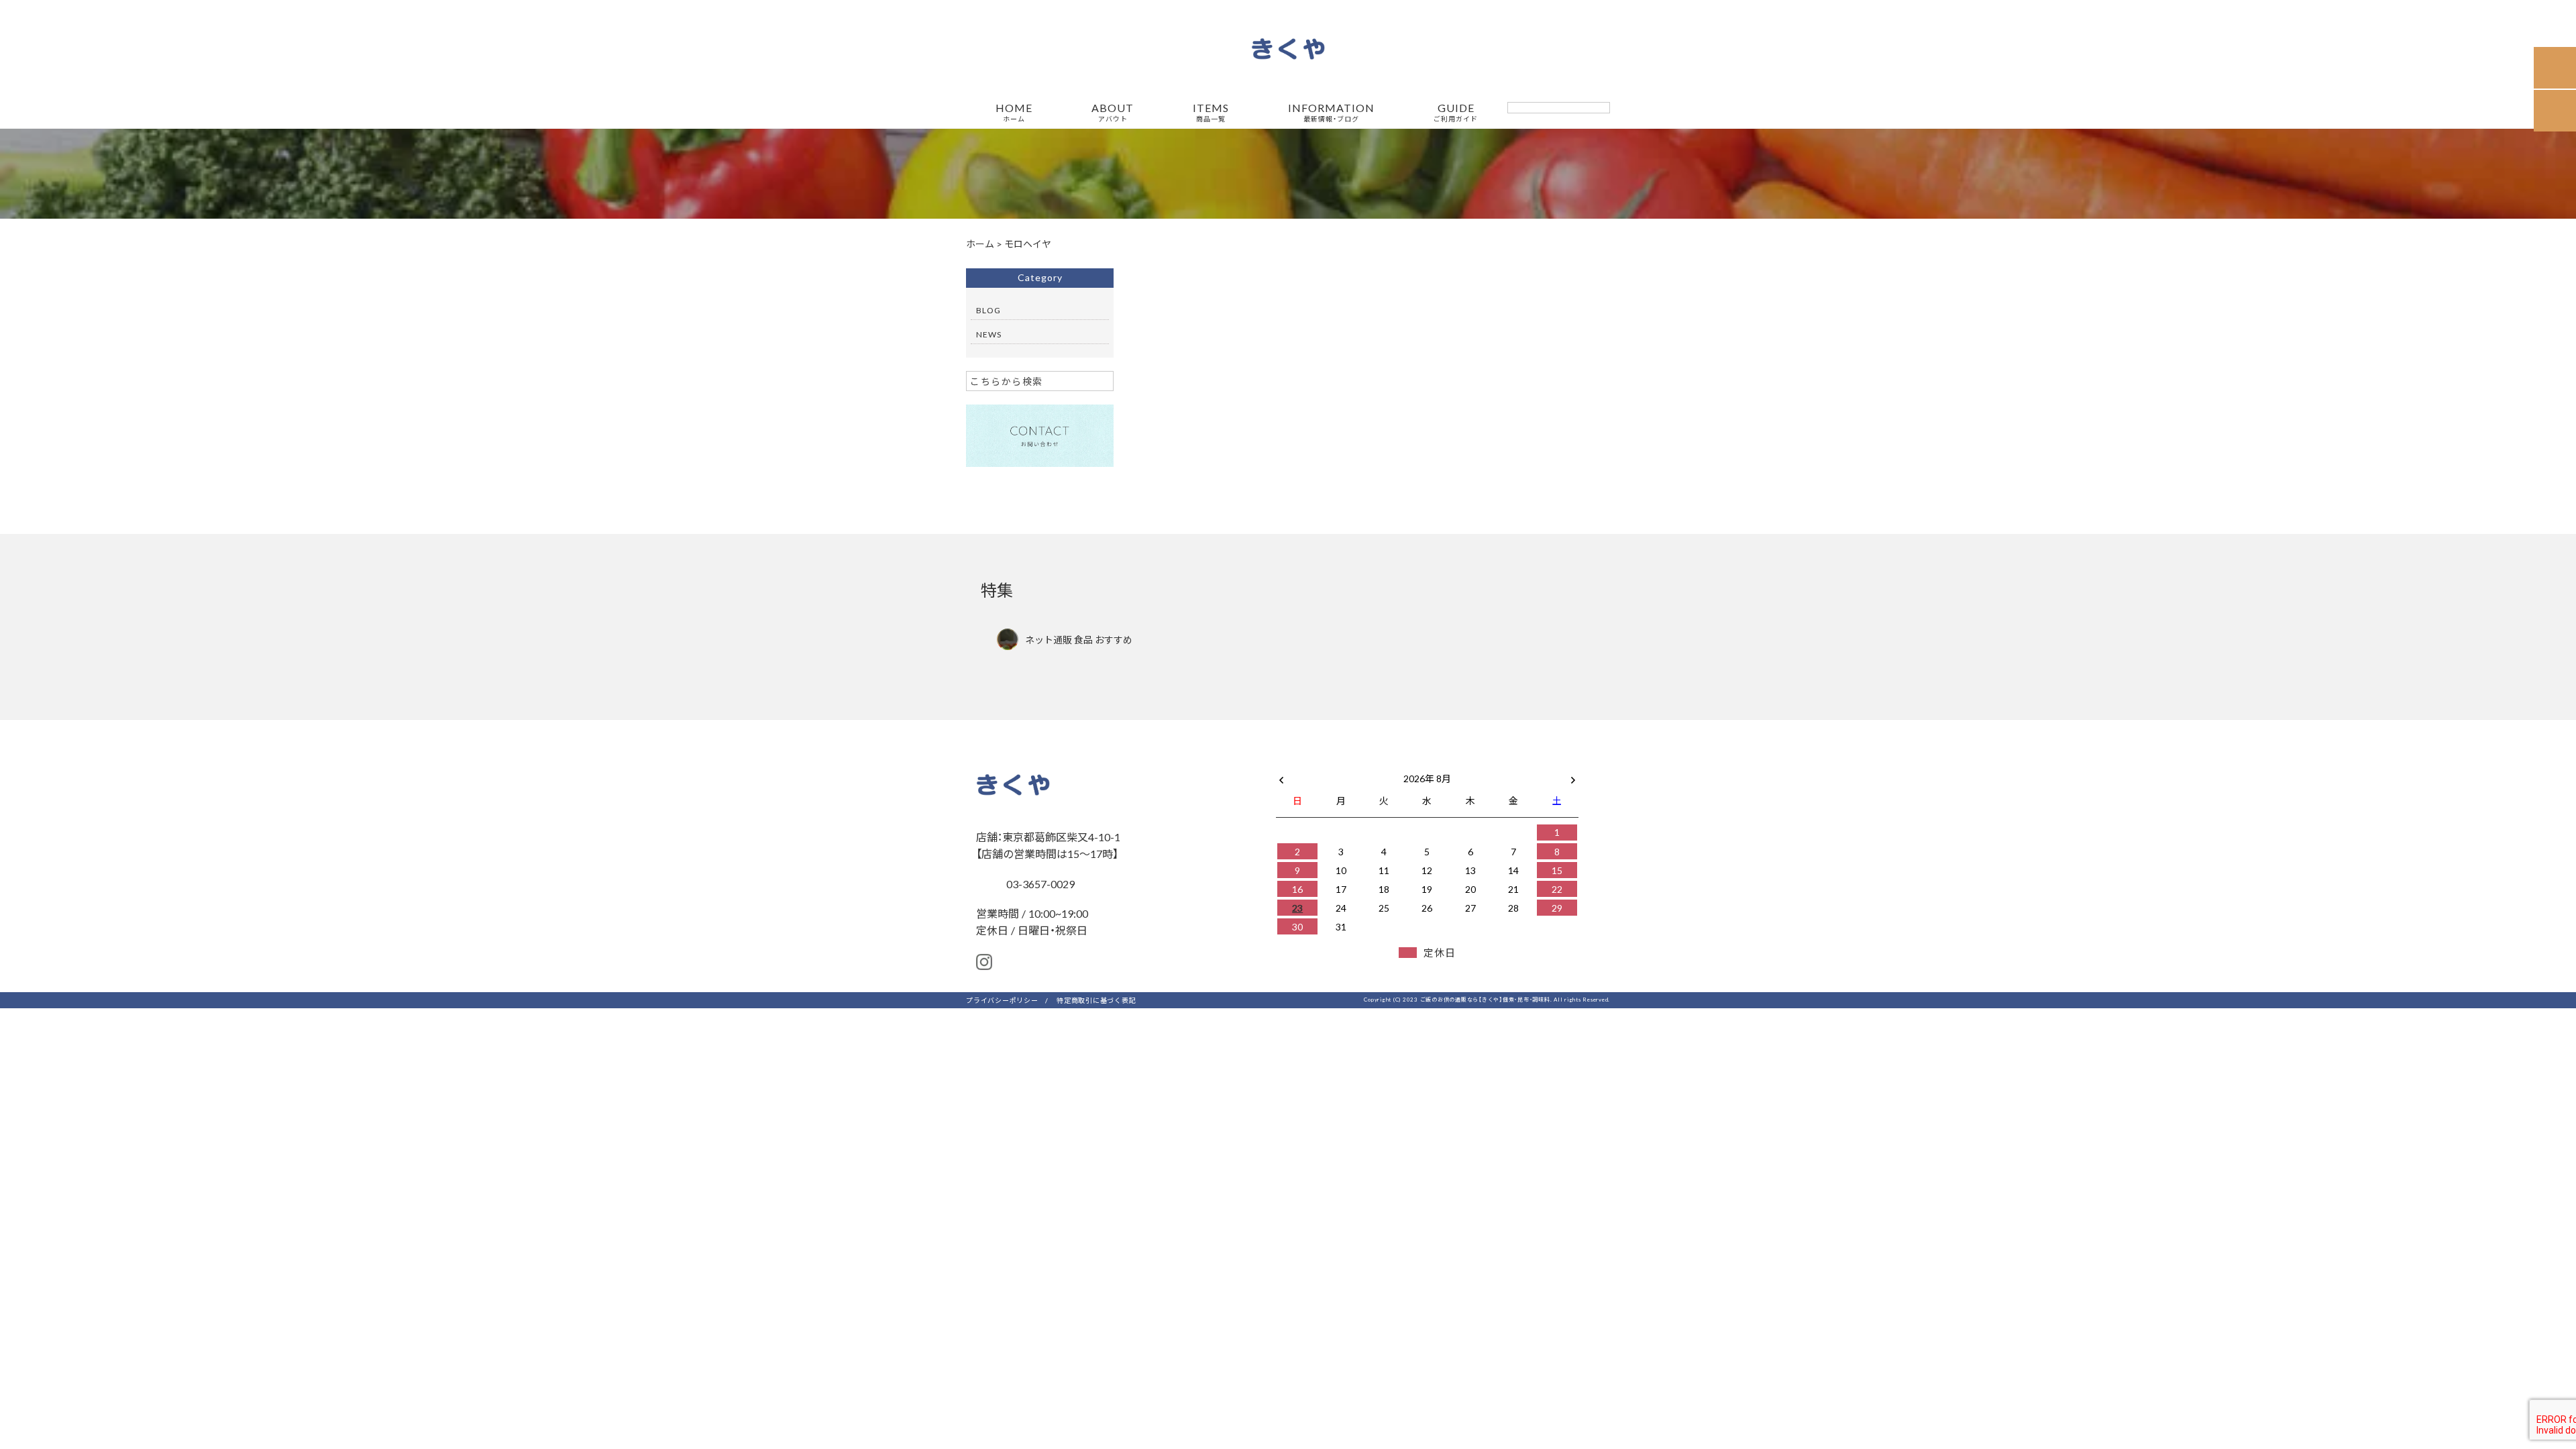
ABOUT (1113, 113)
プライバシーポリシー (1002, 1000)
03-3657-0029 (1039, 883)
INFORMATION (1331, 113)
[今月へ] (1340, 765)
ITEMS (1211, 113)
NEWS (989, 334)
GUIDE (1456, 113)
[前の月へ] (1281, 775)
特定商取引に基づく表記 (1096, 1000)
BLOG (988, 310)
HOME (1014, 113)
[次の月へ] (1573, 775)
